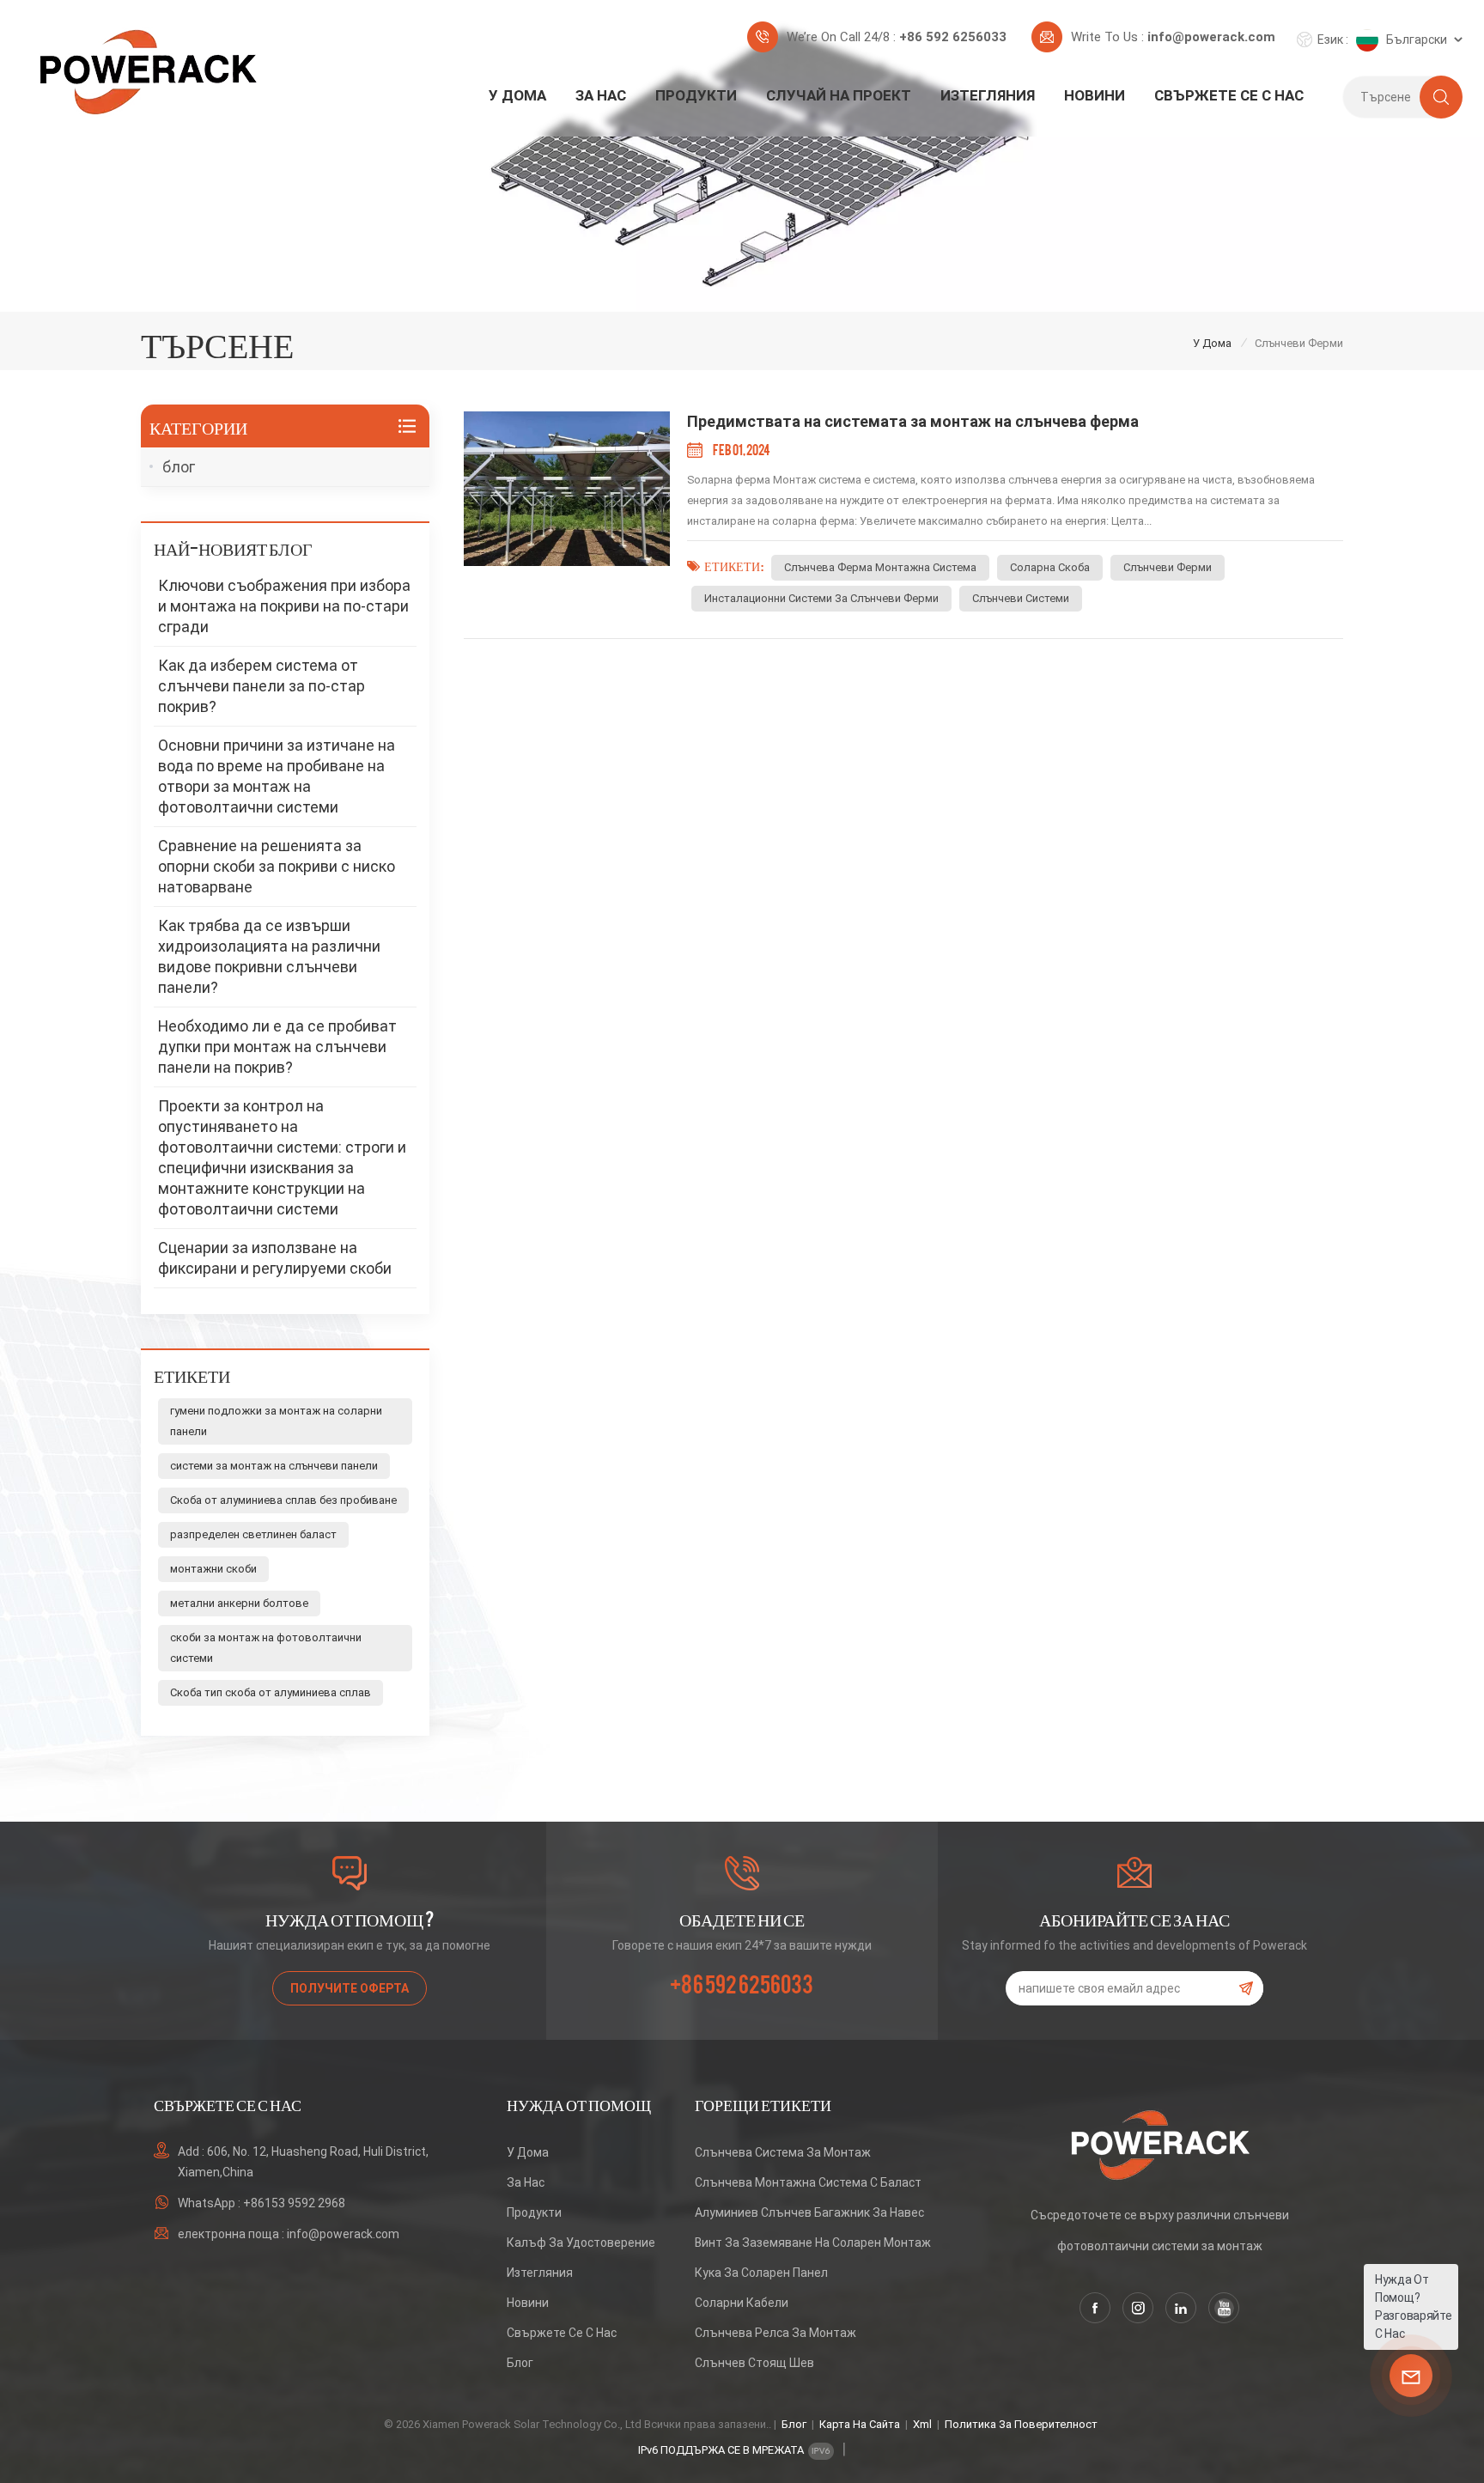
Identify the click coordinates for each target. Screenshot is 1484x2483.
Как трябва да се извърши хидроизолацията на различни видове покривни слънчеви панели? (269, 956)
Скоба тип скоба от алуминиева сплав (271, 1692)
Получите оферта (350, 1988)
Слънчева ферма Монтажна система (880, 567)
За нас (601, 95)
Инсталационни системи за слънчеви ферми (821, 598)
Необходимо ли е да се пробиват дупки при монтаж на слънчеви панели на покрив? (277, 1047)
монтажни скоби (213, 1569)
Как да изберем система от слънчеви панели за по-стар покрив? (262, 686)
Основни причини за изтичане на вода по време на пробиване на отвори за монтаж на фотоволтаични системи (277, 776)
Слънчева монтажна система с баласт (808, 2182)
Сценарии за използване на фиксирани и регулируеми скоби (275, 1258)
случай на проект (839, 95)
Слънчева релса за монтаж (775, 2333)
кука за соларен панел (761, 2273)
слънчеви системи (1021, 598)
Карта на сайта (860, 2424)
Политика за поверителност (1021, 2424)
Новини (1095, 95)
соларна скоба (1050, 567)
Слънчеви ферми (1168, 567)
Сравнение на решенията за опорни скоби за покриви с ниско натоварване (277, 866)
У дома (517, 95)
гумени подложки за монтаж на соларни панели (276, 1421)
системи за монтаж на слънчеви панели (274, 1466)
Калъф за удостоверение (581, 2243)
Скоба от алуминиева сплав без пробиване (283, 1500)
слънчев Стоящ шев (754, 2363)
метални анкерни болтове (239, 1603)
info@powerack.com (1211, 37)
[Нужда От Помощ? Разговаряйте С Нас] (1411, 2376)
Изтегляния (988, 95)
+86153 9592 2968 (294, 2203)
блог (179, 467)
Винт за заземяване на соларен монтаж (813, 2243)
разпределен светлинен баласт (253, 1534)
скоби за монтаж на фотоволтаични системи (266, 1648)
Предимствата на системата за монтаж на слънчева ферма (913, 421)
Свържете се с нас (1229, 95)
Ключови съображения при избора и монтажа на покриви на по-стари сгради (284, 606)
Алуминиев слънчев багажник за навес (809, 2212)
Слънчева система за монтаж (783, 2152)
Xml (922, 2424)
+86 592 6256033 (953, 37)
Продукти (696, 95)
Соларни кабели (742, 2303)
